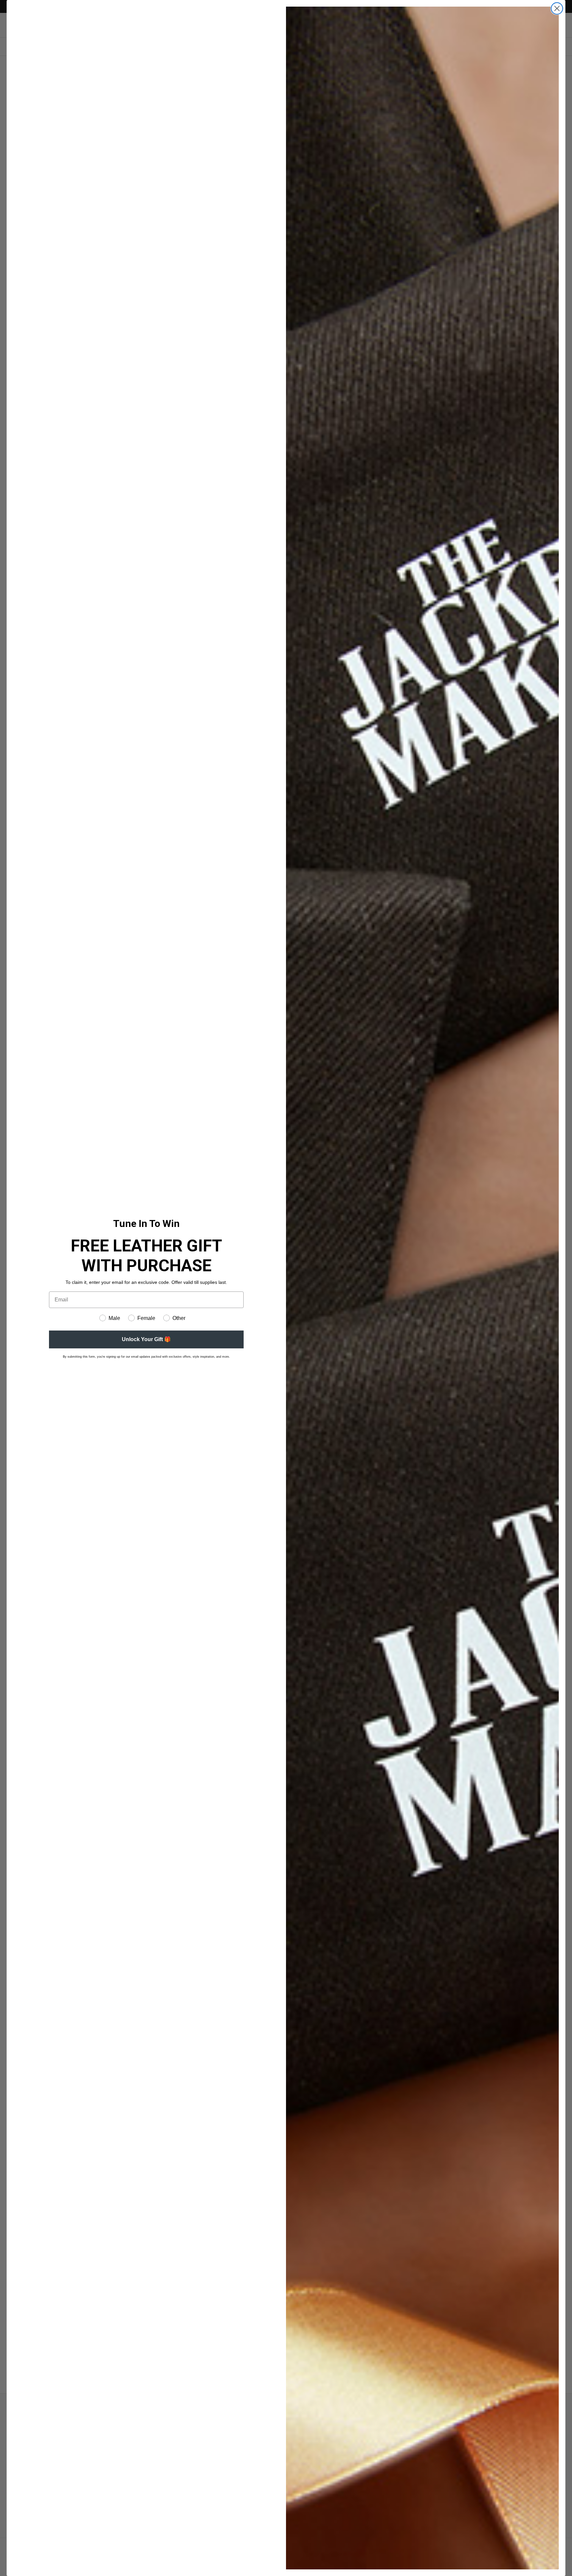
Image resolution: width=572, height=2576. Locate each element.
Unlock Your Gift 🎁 (146, 1339)
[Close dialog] (557, 8)
